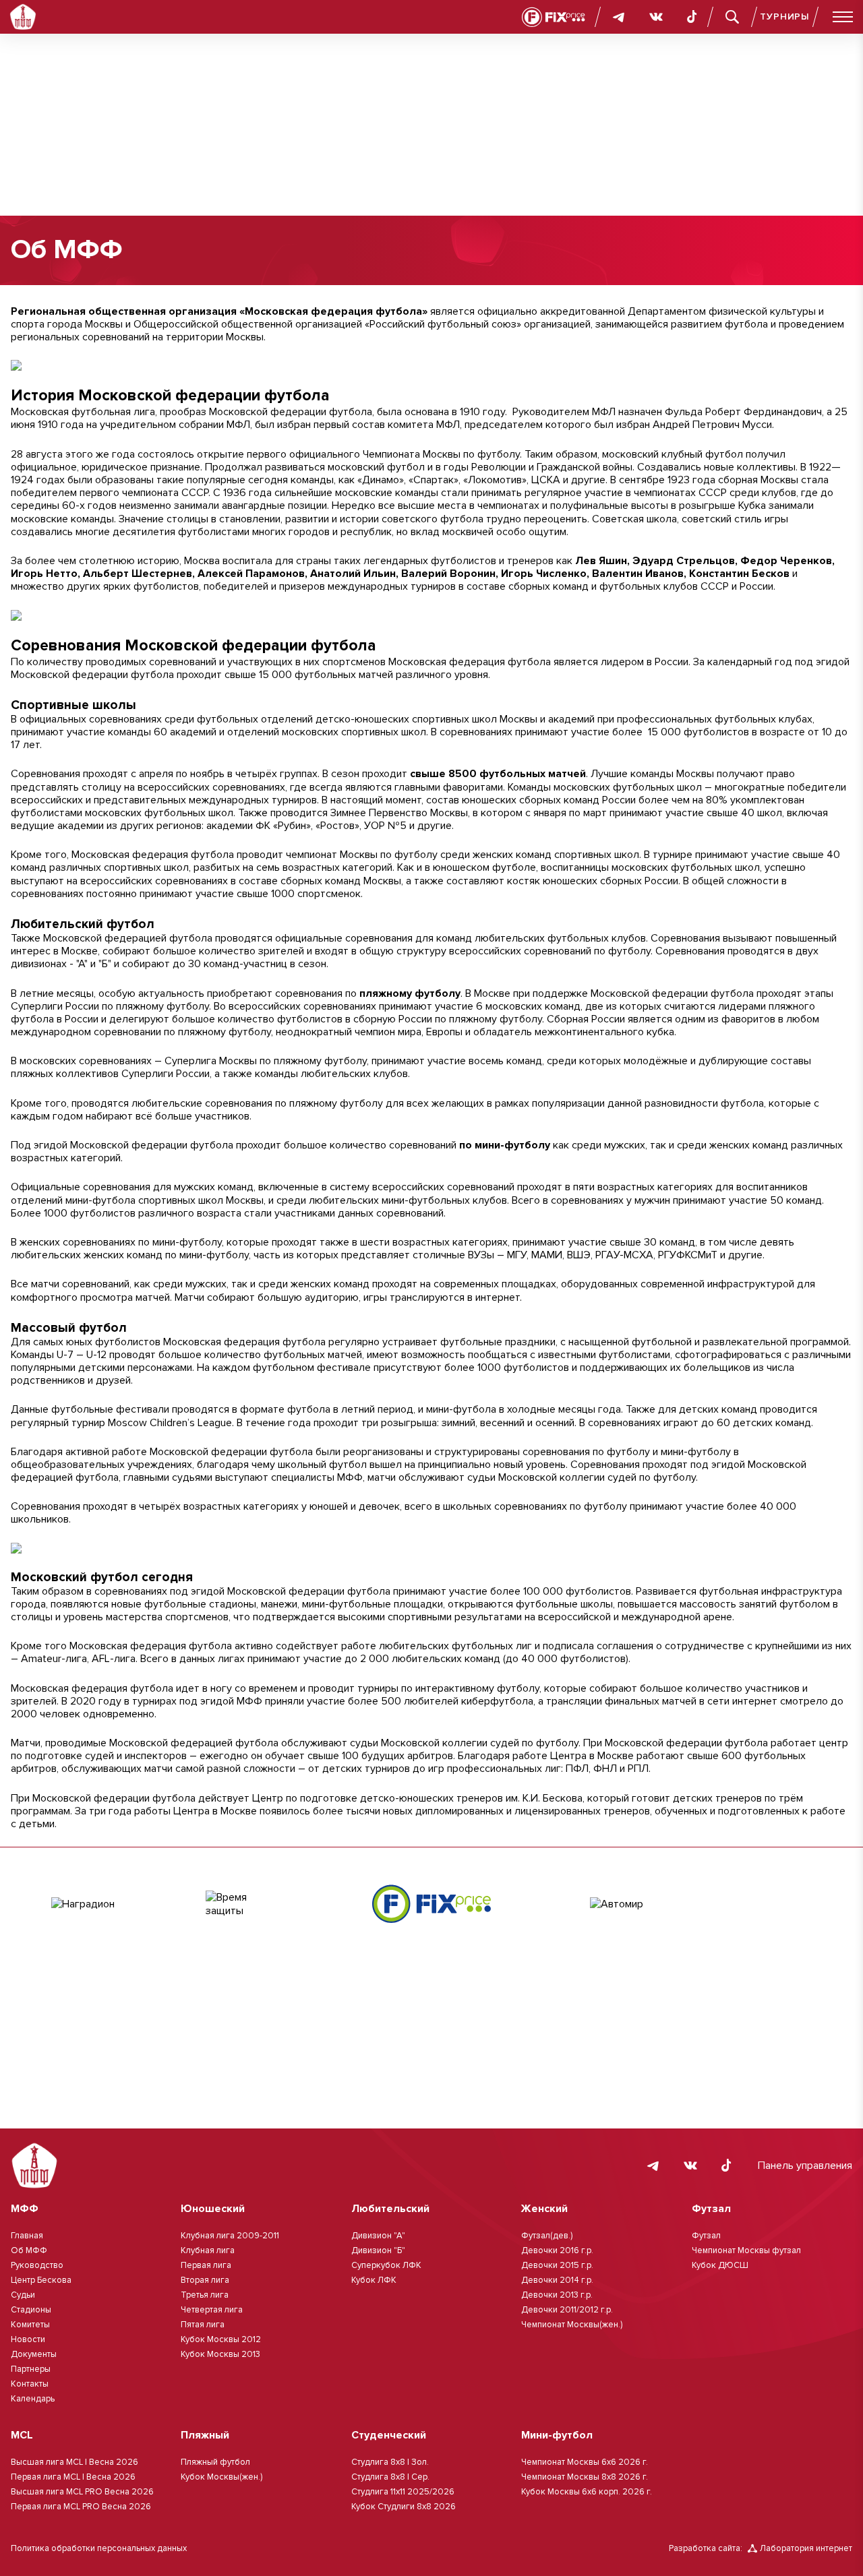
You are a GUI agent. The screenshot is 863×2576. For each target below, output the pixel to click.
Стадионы (31, 2310)
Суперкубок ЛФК (386, 2265)
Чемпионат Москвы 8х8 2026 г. (585, 2477)
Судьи (23, 2295)
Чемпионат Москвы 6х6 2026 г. (585, 2462)
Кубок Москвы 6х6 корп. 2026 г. (587, 2492)
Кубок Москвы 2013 (220, 2354)
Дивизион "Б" (378, 2250)
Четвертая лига (212, 2310)
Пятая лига (203, 2325)
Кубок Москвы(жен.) (221, 2477)
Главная (27, 2236)
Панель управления (805, 2166)
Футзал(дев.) (547, 2236)
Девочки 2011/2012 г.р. (567, 2310)
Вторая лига (205, 2280)
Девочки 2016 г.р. (557, 2250)
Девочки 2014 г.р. (557, 2280)
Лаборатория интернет (806, 2548)
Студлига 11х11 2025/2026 (403, 2492)
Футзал (706, 2236)
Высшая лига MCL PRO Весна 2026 (82, 2492)
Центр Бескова (41, 2280)
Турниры (785, 17)
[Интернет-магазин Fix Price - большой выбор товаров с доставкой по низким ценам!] (431, 1904)
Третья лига (205, 2295)
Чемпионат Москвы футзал (746, 2250)
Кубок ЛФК (374, 2280)
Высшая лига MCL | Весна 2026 (75, 2462)
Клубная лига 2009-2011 (230, 2236)
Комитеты (30, 2325)
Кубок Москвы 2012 (221, 2339)
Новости (28, 2339)
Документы (34, 2354)
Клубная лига (208, 2250)
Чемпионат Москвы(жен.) (572, 2325)
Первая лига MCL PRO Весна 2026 (81, 2507)
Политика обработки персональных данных (99, 2548)
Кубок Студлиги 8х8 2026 (404, 2507)
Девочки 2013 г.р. (557, 2295)
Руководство (37, 2265)
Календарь (33, 2399)
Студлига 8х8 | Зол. (390, 2462)
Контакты (30, 2384)
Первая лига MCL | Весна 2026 (73, 2477)
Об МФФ (29, 2250)
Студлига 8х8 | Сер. (390, 2477)
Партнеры (31, 2369)
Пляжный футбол (215, 2462)
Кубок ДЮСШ (720, 2265)
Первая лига (206, 2265)
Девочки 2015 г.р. (557, 2265)
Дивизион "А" (378, 2236)
